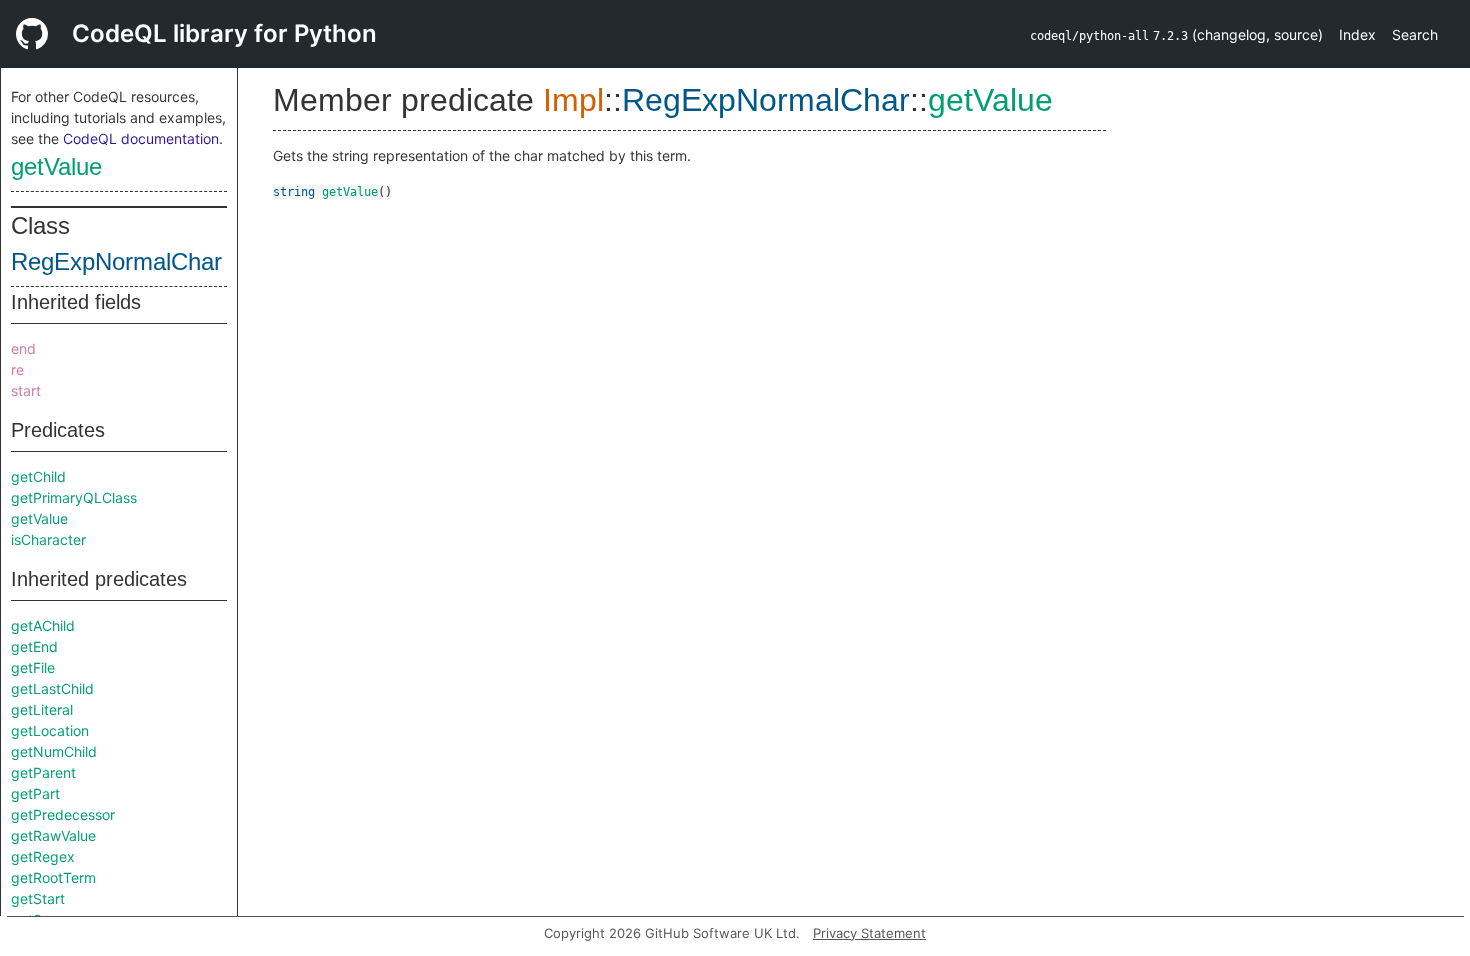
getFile (33, 667)
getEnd (34, 646)
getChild (38, 476)
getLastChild (52, 688)
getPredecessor (63, 814)
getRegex (43, 856)
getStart (38, 898)
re (17, 369)
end (23, 348)
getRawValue (53, 835)
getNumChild (54, 751)
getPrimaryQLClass (74, 497)
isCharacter (48, 539)
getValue (56, 166)
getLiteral (42, 709)
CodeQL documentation (141, 138)
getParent (43, 772)
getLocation (50, 730)
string (294, 192)
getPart (35, 793)
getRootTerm (53, 877)
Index (1357, 34)
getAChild (43, 625)
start (26, 390)
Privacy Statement (869, 933)
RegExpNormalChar (116, 261)
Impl (573, 100)
